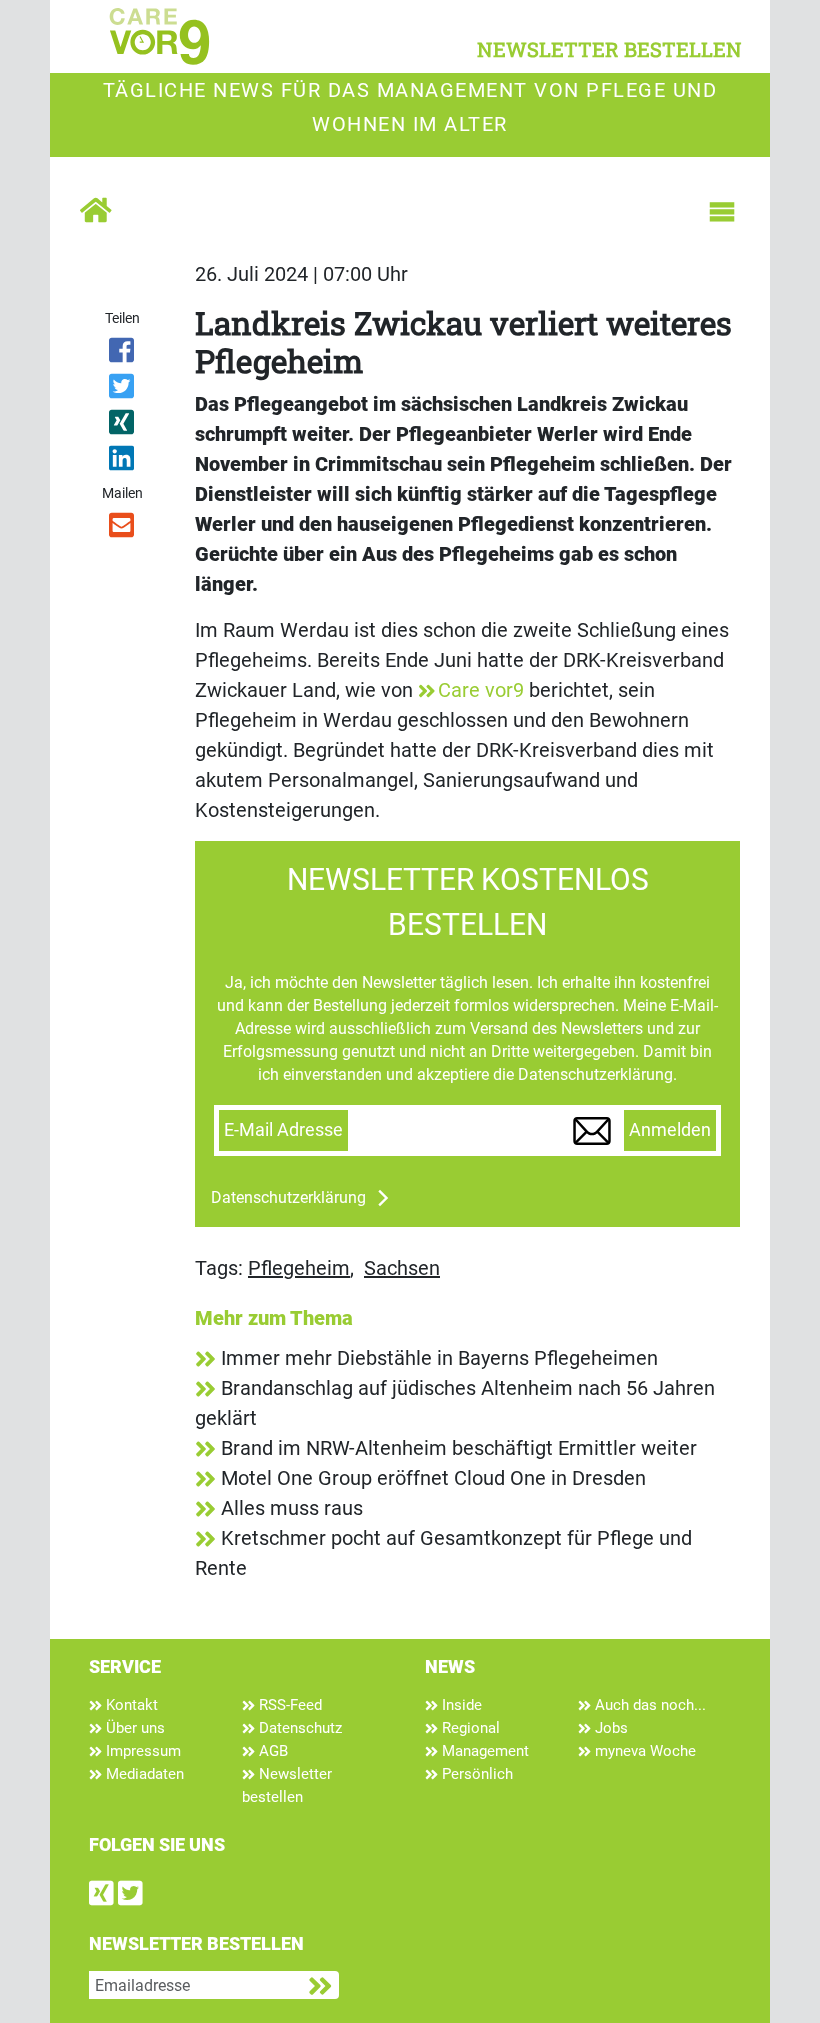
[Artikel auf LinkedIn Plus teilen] (122, 462)
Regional (469, 1728)
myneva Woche (643, 1751)
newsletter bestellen (609, 49)
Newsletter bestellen (287, 1785)
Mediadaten (143, 1774)
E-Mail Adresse (283, 1130)
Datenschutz (298, 1728)
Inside (460, 1705)
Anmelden (670, 1130)
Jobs (609, 1728)
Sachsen (402, 1268)
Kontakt (130, 1705)
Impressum (141, 1751)
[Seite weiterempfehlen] (122, 529)
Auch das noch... (648, 1705)
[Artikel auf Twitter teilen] (122, 390)
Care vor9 (481, 690)
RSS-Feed (288, 1705)
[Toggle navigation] (722, 212)
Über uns (133, 1728)
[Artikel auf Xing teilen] (122, 426)
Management (483, 1751)
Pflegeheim (299, 1268)
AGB (271, 1751)
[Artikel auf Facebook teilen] (122, 354)
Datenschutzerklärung (288, 1197)
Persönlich (475, 1774)
